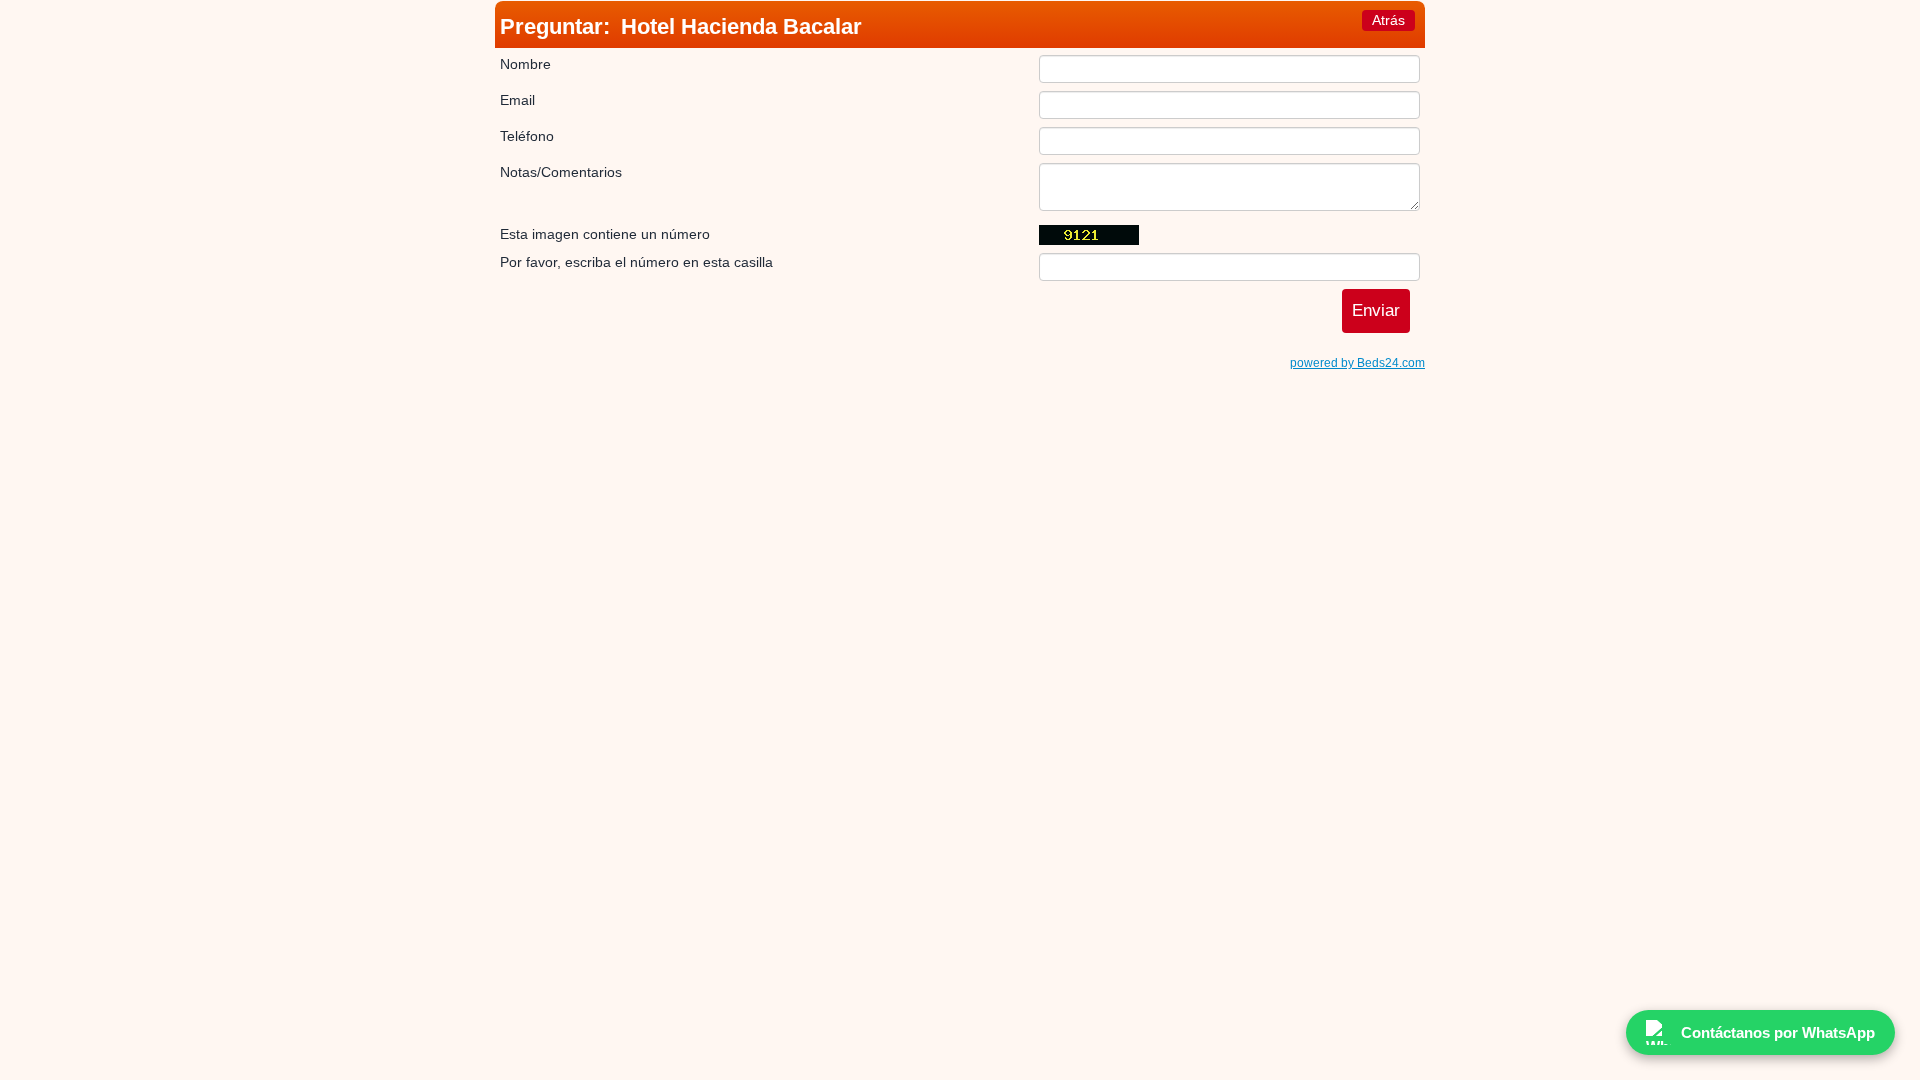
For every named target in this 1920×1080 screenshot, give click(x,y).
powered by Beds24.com (1357, 363)
